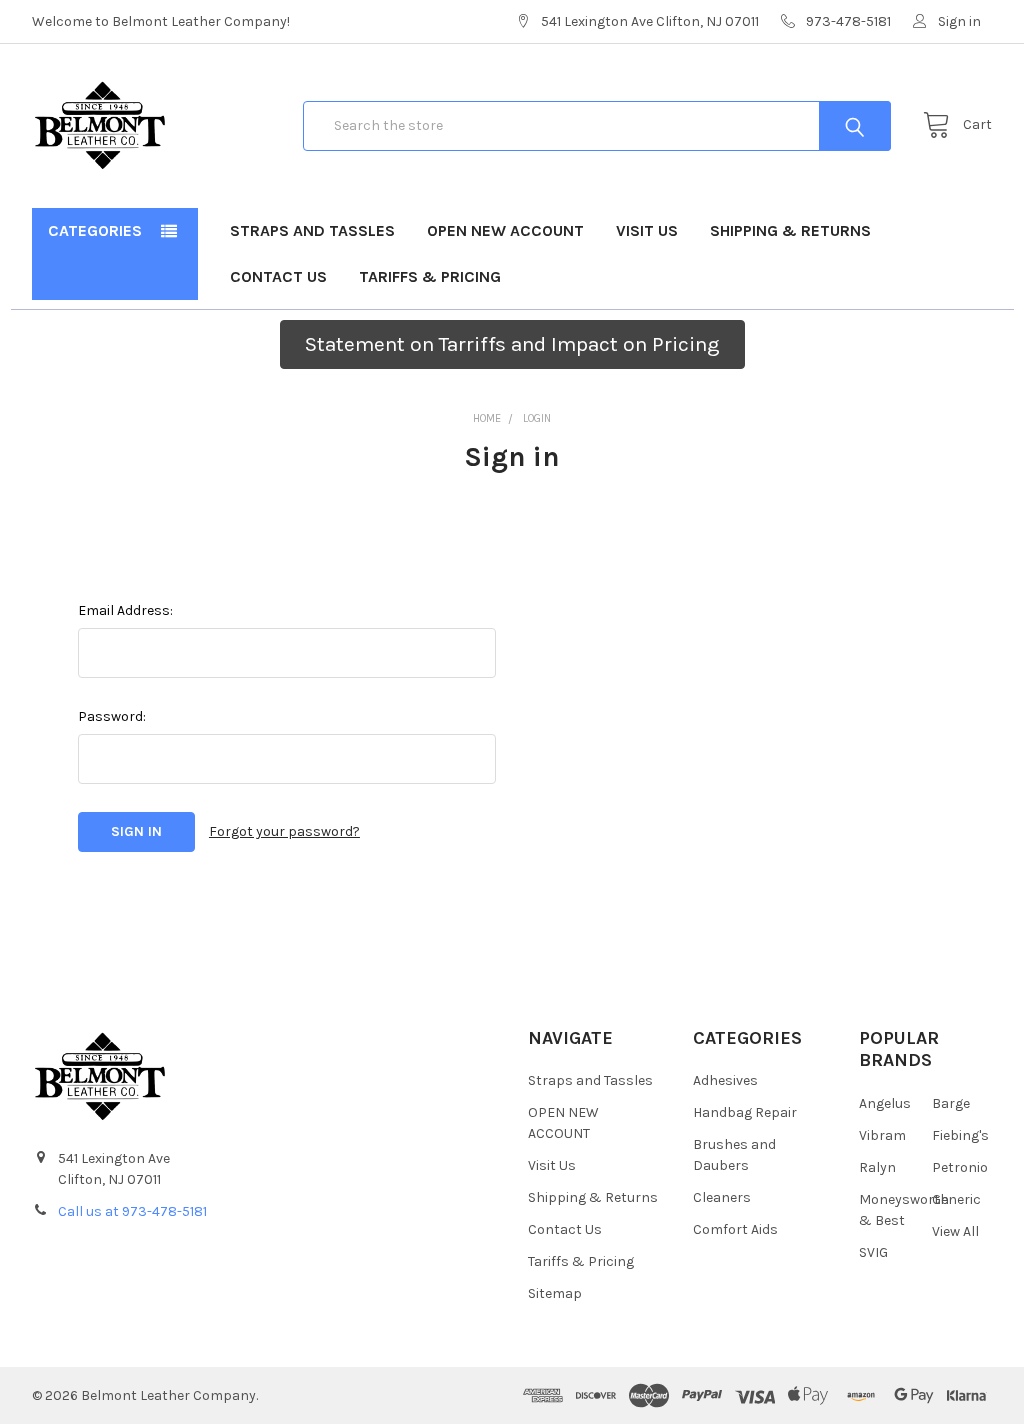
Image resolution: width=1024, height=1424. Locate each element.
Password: (112, 716)
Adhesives (725, 1080)
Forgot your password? (284, 831)
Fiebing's (960, 1135)
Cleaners (722, 1197)
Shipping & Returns (790, 230)
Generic (956, 1199)
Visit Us (647, 230)
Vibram (882, 1135)
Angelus (885, 1103)
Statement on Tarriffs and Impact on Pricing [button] (512, 344)
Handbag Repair (745, 1112)
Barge (951, 1103)
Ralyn (877, 1167)
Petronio (960, 1167)
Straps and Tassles (312, 230)
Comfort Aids (735, 1229)
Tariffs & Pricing (430, 276)
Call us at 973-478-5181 (132, 1211)
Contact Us (278, 276)
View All (955, 1231)
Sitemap (555, 1293)
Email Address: (125, 610)
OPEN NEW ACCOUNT (505, 230)
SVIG (873, 1252)
